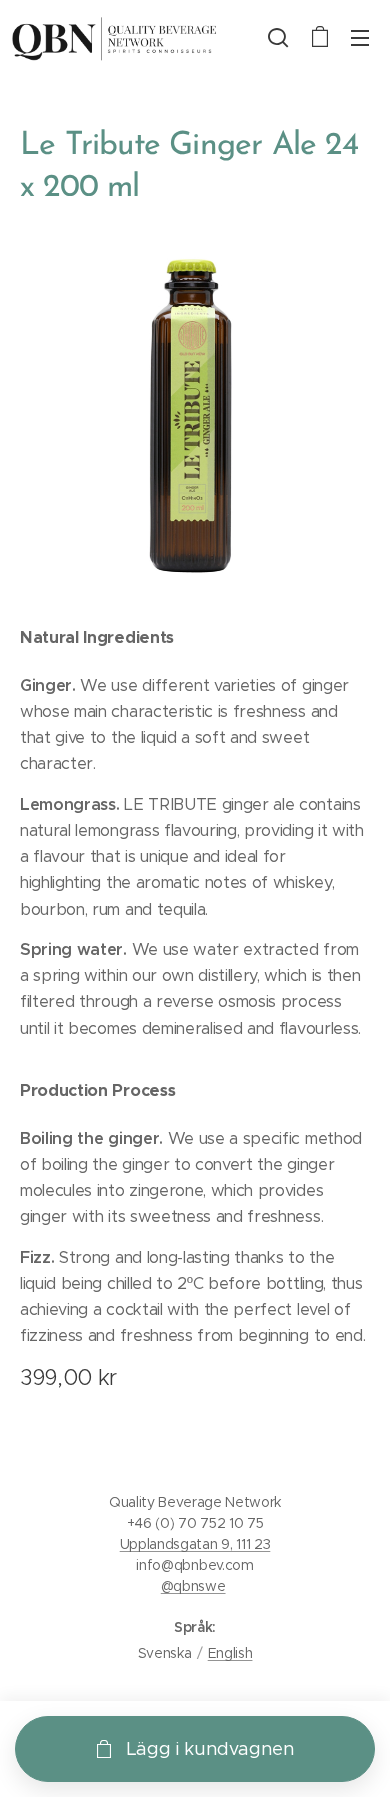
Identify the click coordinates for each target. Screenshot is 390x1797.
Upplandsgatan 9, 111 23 (195, 1544)
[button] (278, 37)
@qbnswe (193, 1586)
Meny (360, 37)
